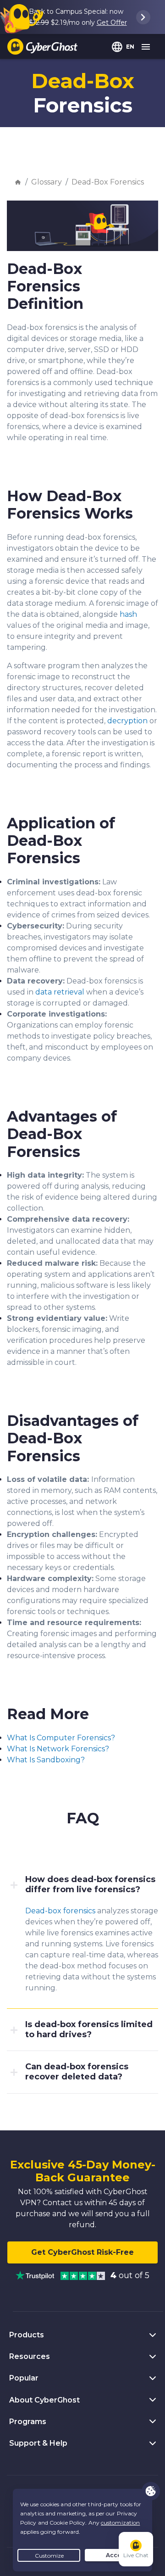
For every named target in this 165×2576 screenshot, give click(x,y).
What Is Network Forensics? (58, 1749)
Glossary (47, 182)
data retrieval (60, 992)
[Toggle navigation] (146, 47)
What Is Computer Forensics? (61, 1738)
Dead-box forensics (60, 1911)
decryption (127, 721)
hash (128, 614)
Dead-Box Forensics (108, 182)
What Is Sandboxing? (46, 1760)
